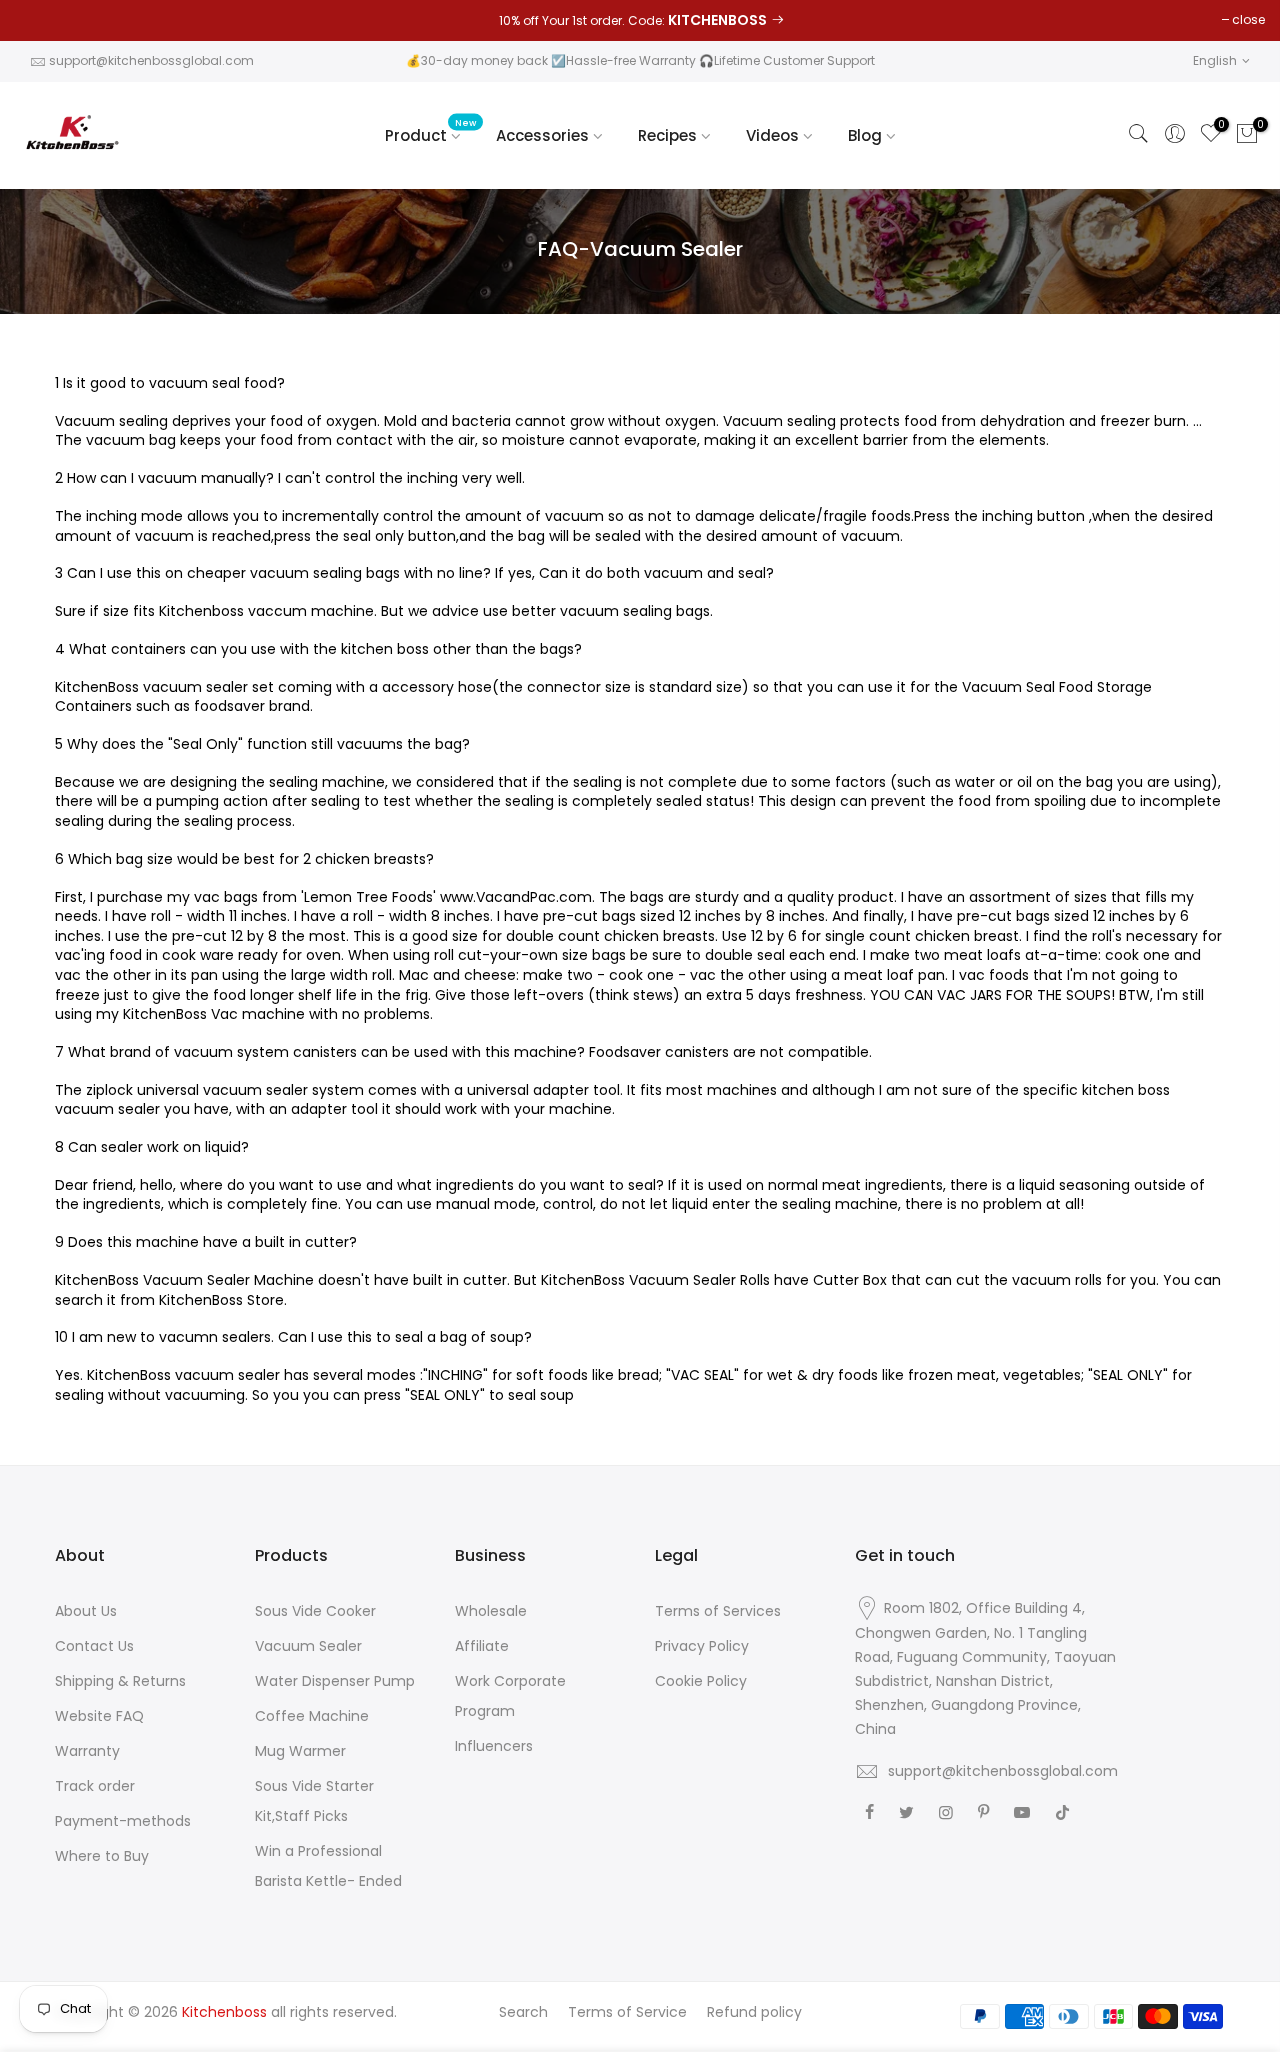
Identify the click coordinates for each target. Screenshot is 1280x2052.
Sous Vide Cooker (315, 1611)
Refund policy (754, 2012)
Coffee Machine (312, 1716)
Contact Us (94, 1646)
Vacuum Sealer (308, 1646)
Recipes (667, 135)
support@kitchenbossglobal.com (151, 60)
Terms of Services (718, 1611)
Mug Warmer (300, 1751)
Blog (865, 135)
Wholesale (491, 1611)
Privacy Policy (702, 1646)
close (1248, 19)
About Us (86, 1611)
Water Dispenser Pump (335, 1681)
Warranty (87, 1751)
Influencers (494, 1746)
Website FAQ (99, 1716)
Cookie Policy (701, 1681)
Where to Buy (102, 1856)
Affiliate (482, 1646)
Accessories (542, 135)
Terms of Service (627, 2012)
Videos (772, 135)
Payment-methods (123, 1821)
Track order (95, 1786)
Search (523, 2012)
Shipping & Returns (120, 1681)
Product (431, 131)
